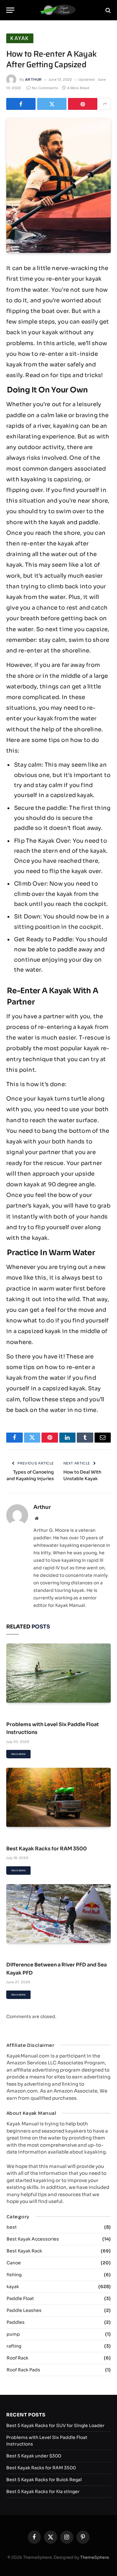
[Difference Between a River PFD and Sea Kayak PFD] (58, 1914)
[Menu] (10, 10)
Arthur (33, 79)
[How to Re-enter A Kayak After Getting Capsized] (58, 185)
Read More (18, 1754)
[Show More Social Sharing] (105, 104)
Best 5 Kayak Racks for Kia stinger (43, 2492)
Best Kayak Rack (24, 2251)
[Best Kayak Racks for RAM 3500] (58, 1797)
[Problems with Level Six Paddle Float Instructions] (58, 1673)
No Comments (45, 88)
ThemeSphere (95, 2557)
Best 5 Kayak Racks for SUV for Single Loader (55, 2425)
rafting (14, 2346)
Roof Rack (17, 2358)
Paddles (16, 2322)
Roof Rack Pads (23, 2370)
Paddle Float (20, 2298)
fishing (14, 2275)
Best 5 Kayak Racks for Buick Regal (44, 2480)
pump (13, 2334)
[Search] (107, 10)
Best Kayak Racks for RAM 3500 (46, 1849)
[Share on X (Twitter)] (52, 104)
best (12, 2227)
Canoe (14, 2263)
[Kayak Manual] (58, 10)
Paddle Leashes (24, 2310)
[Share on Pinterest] (83, 104)
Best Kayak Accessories (33, 2239)
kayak (20, 38)
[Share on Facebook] (21, 104)
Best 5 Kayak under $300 (34, 2456)
